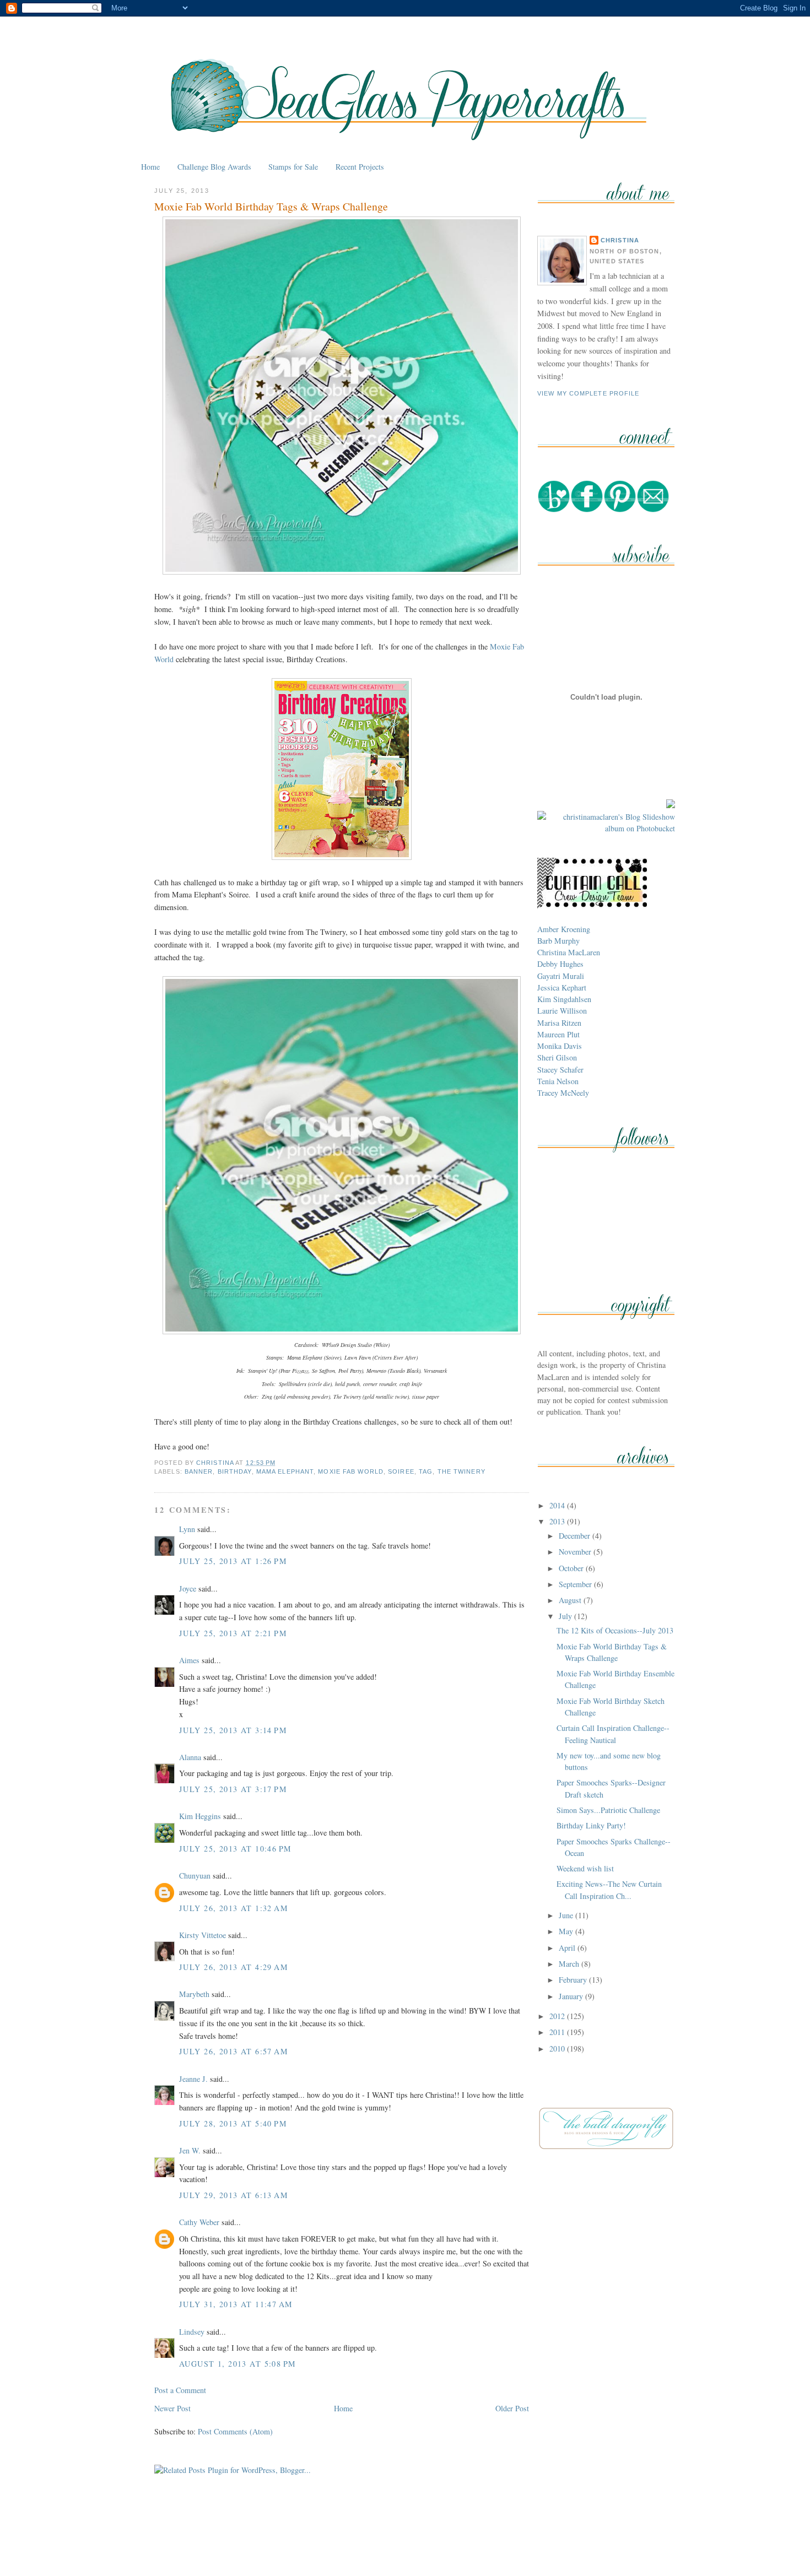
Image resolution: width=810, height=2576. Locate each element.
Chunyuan (195, 1876)
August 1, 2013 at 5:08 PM (237, 2364)
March (570, 1964)
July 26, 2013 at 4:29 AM (234, 1967)
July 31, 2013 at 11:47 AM (236, 2304)
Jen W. (190, 2150)
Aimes (189, 1660)
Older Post (512, 2408)
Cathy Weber (199, 2222)
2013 (558, 1521)
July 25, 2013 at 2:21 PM (233, 1633)
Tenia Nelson (558, 1081)
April (568, 1948)
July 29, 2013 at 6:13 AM (234, 2195)
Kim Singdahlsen (564, 999)
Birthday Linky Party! (591, 1825)
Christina (620, 240)
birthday (235, 1471)
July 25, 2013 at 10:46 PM (235, 1849)
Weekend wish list (585, 1868)
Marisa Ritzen (559, 1023)
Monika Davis (560, 1046)
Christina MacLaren (569, 952)
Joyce (188, 1589)
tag (426, 1471)
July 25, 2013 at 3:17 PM (233, 1789)
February (574, 1980)
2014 (558, 1505)
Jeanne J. (195, 2079)
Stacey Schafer (560, 1070)
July (566, 1616)
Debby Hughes (560, 964)
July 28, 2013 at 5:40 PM (233, 2123)
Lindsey (192, 2332)
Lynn (187, 1529)
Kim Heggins (200, 1816)
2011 (558, 2032)
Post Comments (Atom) (235, 2431)
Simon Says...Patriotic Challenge (608, 1810)
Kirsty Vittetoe (202, 1935)
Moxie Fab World (351, 1471)
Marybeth (194, 1994)
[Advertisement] (405, 2542)
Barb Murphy (558, 941)
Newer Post (172, 2408)
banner (199, 1471)
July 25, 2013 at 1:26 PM (233, 1561)
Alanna (190, 1757)
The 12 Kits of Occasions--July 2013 (615, 1630)
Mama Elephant (285, 1471)
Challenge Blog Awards (214, 167)
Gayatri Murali (561, 976)
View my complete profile (588, 393)
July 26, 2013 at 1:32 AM (234, 1908)
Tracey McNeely (563, 1093)
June (567, 1915)
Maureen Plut (558, 1034)
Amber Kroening (564, 929)
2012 (558, 2016)
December (576, 1536)
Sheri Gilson (557, 1057)
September (576, 1584)
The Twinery (461, 1471)
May (567, 1931)
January (572, 1996)
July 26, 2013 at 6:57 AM (234, 2051)
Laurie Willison (562, 1011)
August (571, 1600)
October (572, 1568)
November (576, 1552)
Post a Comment (180, 2390)
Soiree (401, 1471)
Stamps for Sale (293, 167)
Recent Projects (360, 167)
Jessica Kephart (562, 987)
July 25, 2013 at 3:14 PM (233, 1730)
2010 (558, 2049)
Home (150, 167)
